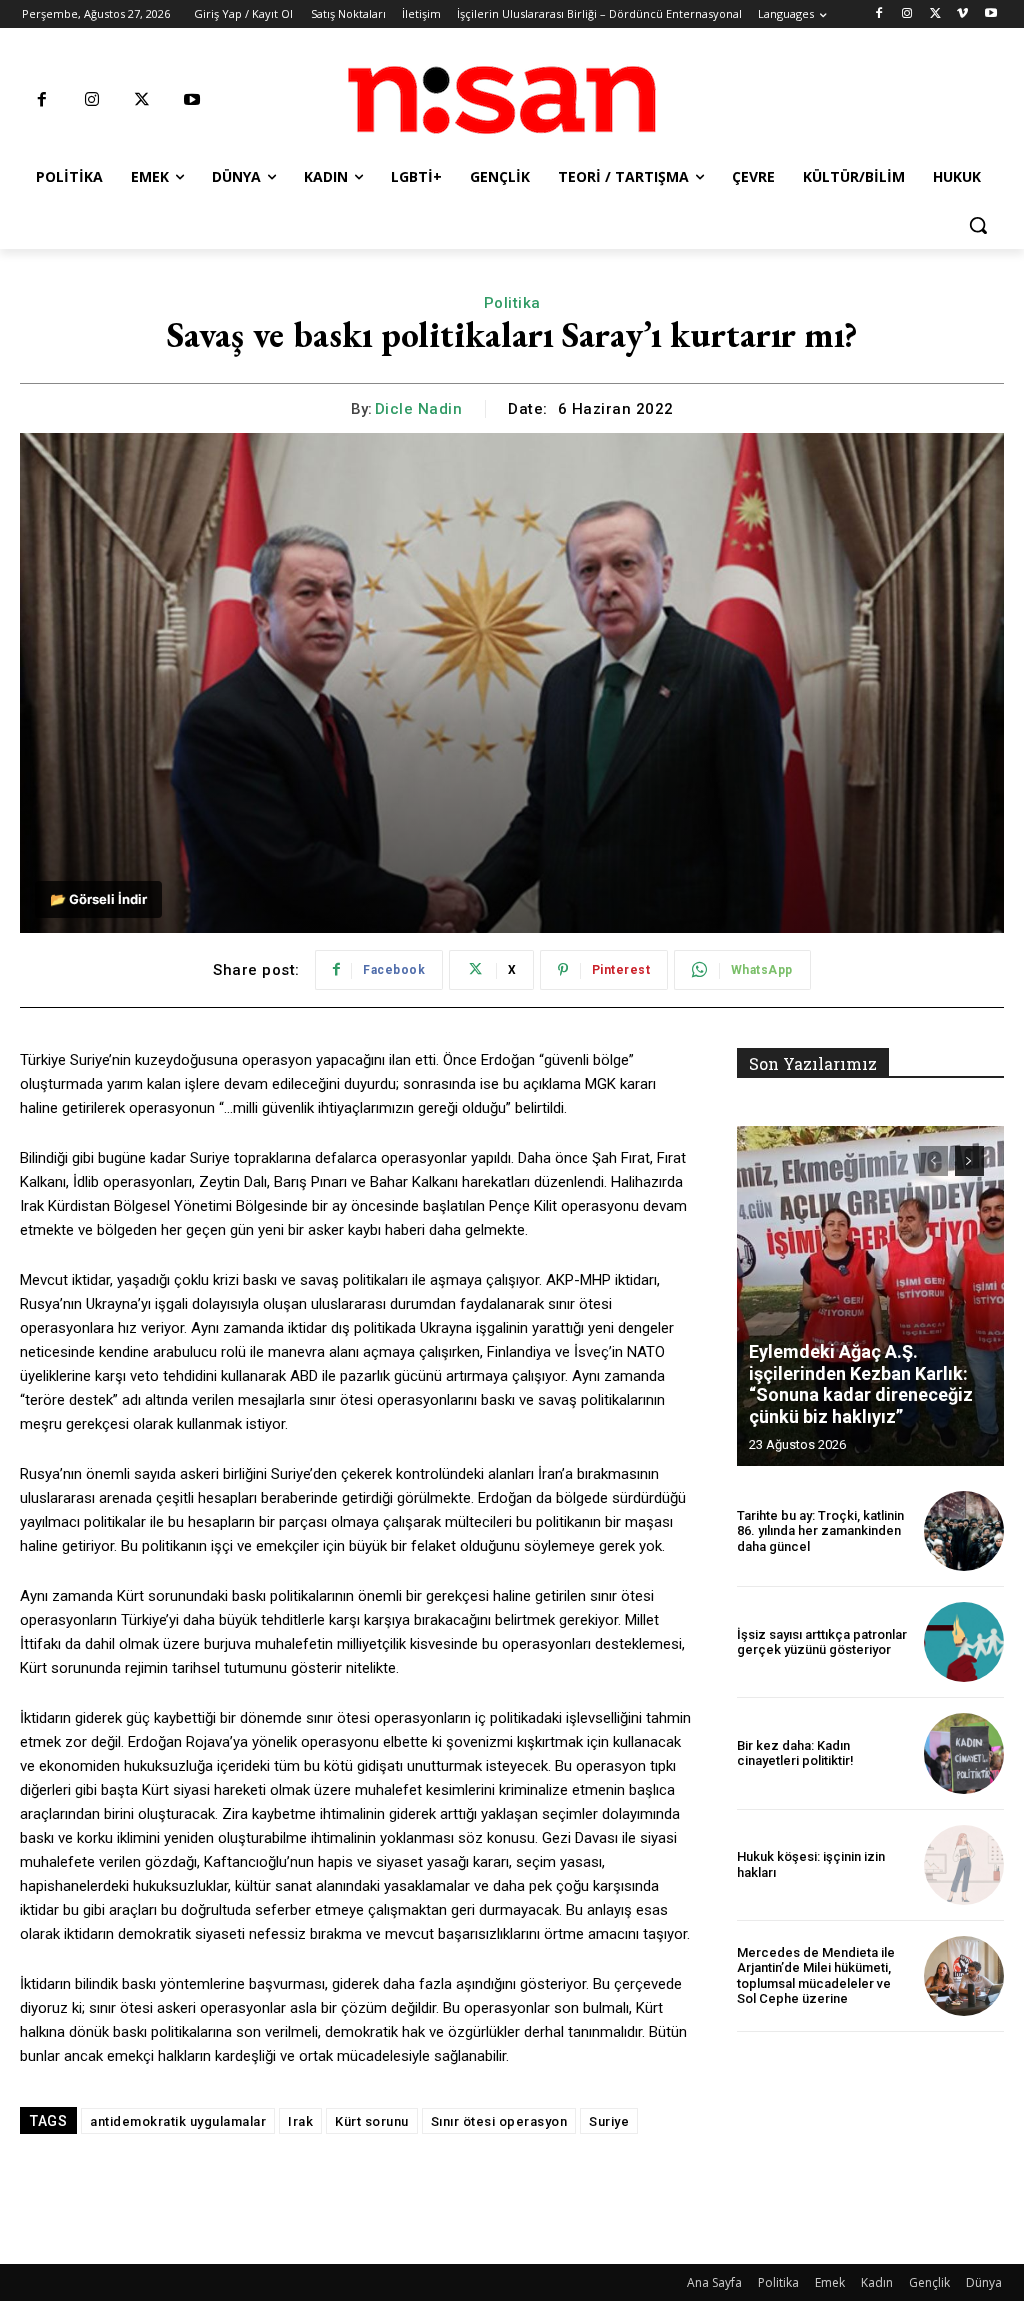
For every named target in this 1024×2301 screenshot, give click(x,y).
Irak (300, 2121)
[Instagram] (907, 14)
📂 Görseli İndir (98, 899)
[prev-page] (933, 1161)
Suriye (609, 2121)
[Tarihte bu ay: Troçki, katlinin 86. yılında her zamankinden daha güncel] (964, 1531)
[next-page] (969, 1161)
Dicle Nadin (419, 409)
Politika (512, 303)
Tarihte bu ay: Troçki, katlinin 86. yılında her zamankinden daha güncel (820, 1531)
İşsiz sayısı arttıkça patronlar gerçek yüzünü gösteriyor (822, 1642)
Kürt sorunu (372, 2121)
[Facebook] (879, 14)
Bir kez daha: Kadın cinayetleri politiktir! (795, 1753)
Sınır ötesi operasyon (499, 2121)
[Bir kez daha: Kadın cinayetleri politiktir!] (964, 1753)
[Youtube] (990, 14)
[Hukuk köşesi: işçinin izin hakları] (964, 1865)
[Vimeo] (962, 14)
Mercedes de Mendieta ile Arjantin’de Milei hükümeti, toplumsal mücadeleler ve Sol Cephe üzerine (816, 1976)
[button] (978, 225)
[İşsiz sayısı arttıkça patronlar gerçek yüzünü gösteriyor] (964, 1642)
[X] (935, 14)
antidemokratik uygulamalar (178, 2121)
